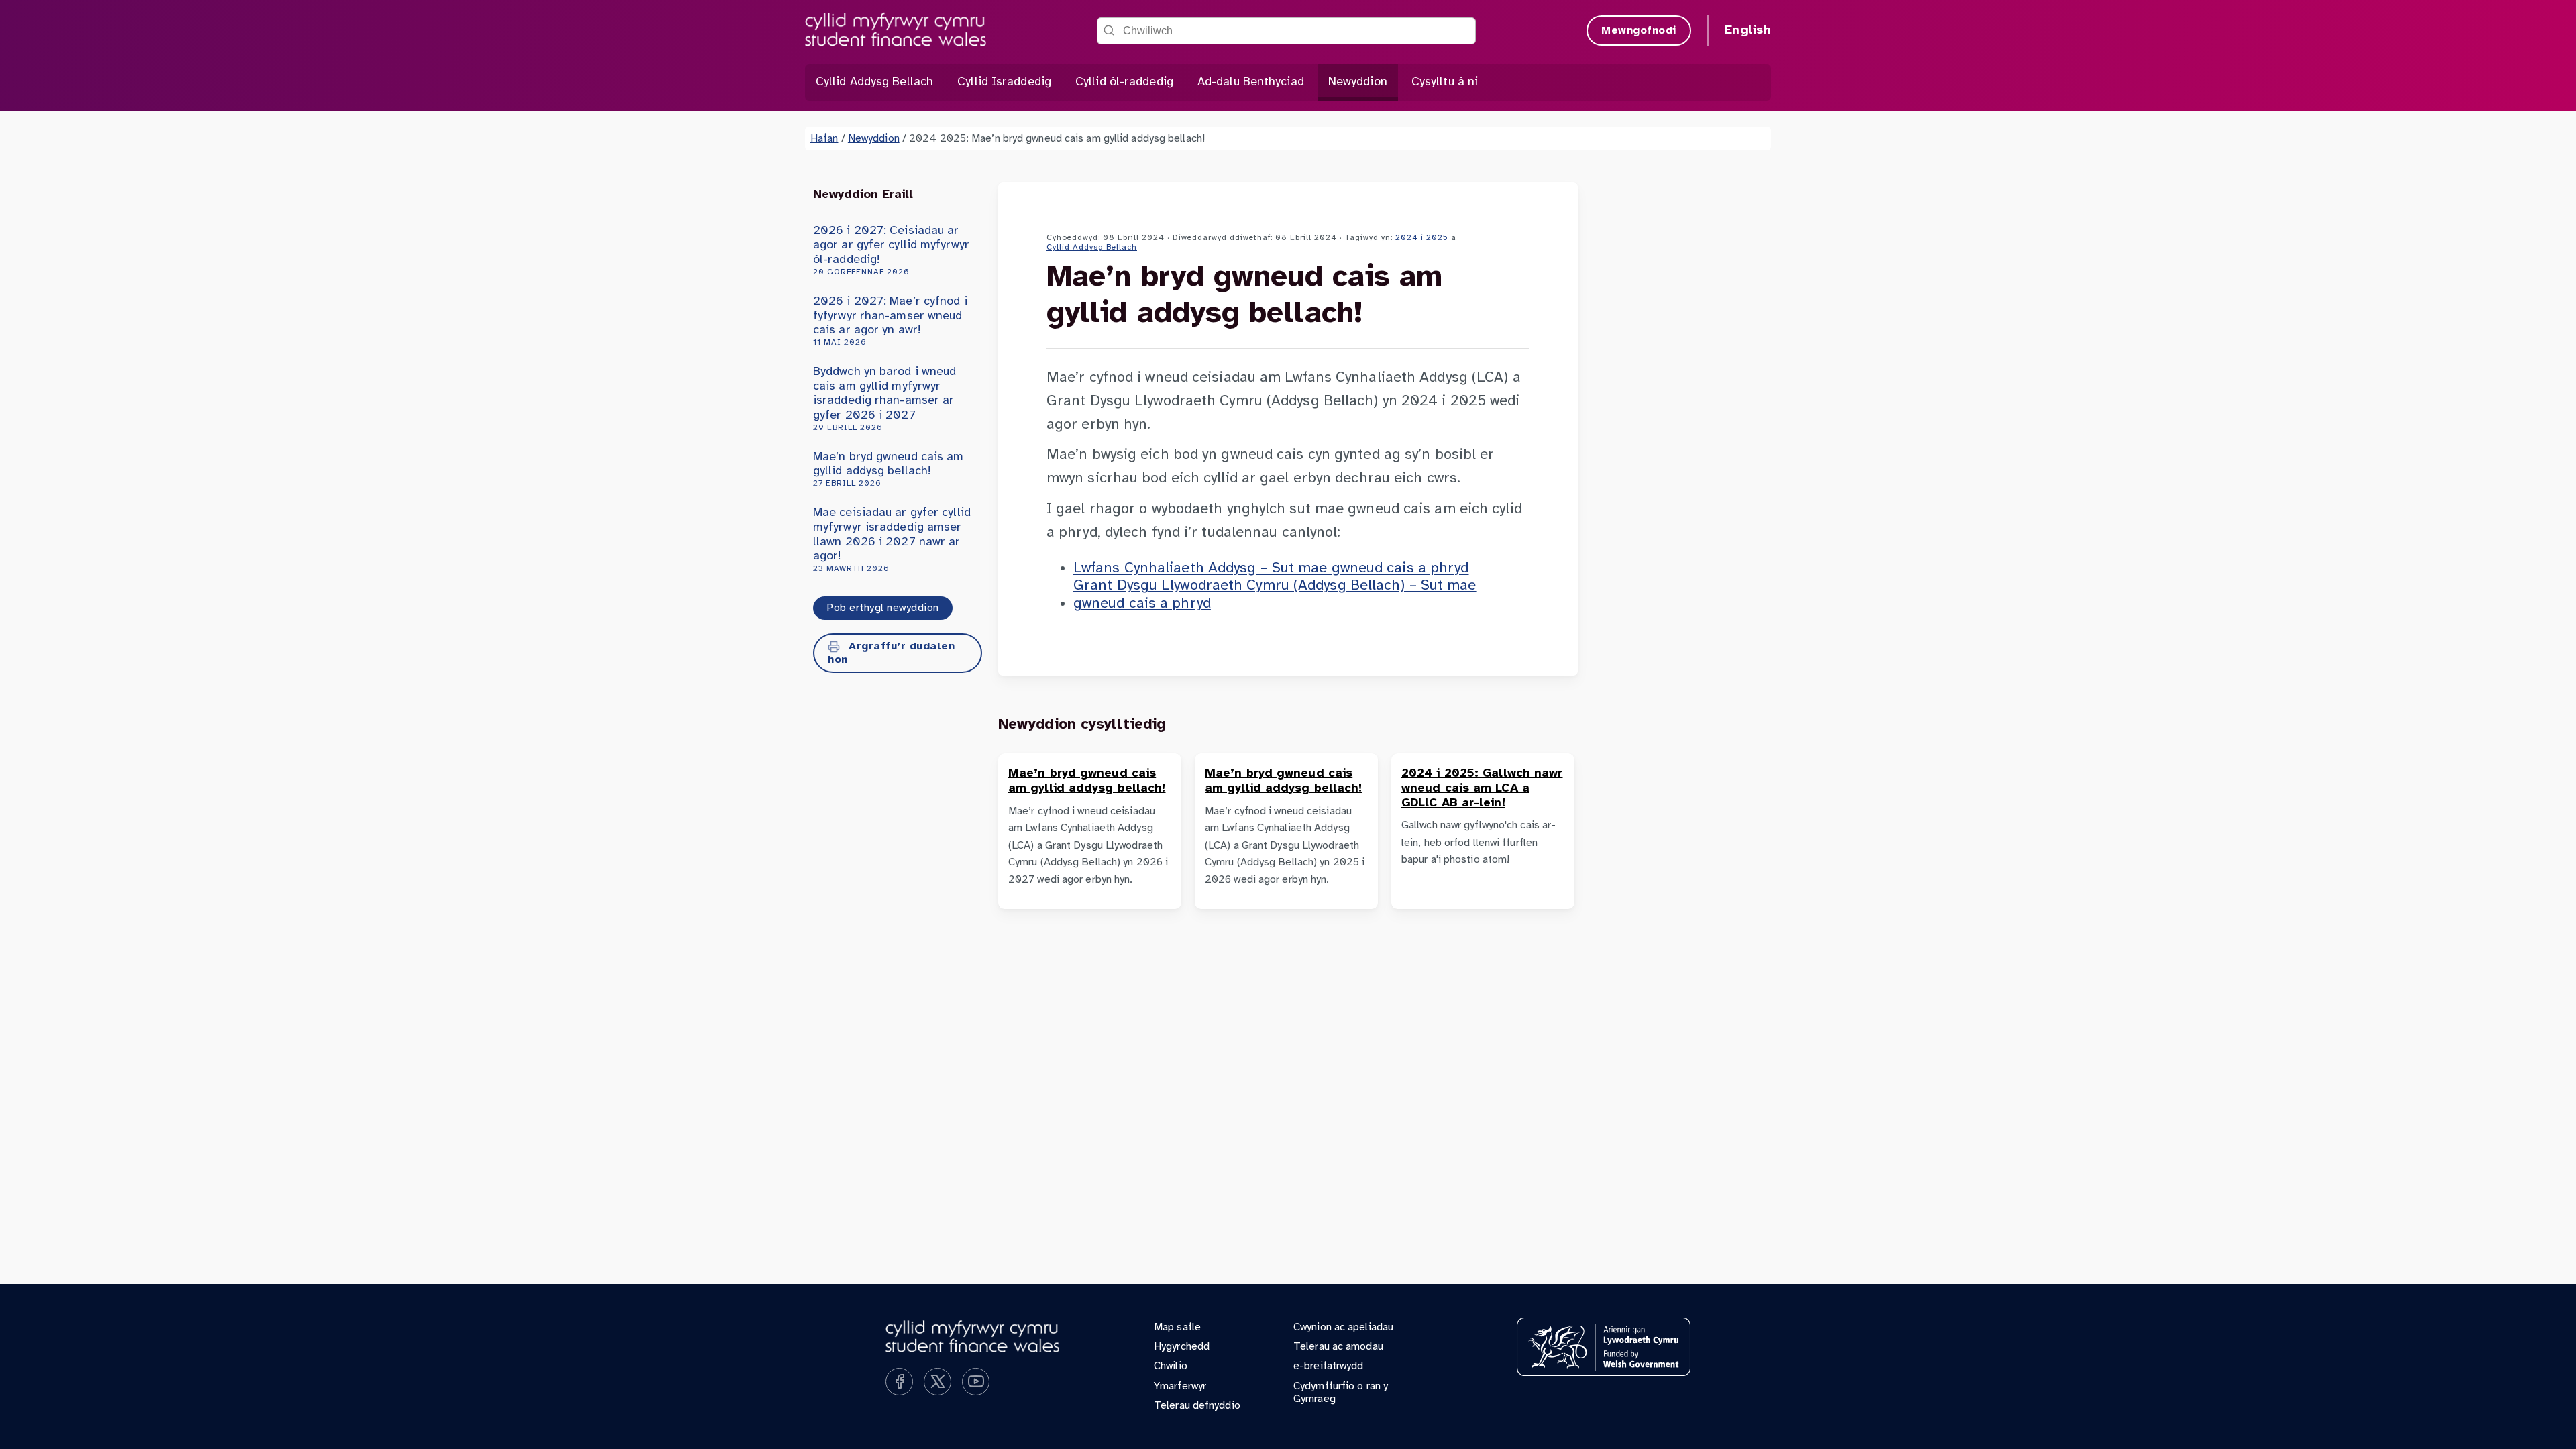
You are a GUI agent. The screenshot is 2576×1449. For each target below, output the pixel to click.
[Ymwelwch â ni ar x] (937, 1382)
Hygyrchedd (1182, 1347)
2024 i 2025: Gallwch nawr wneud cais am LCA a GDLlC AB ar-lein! (1482, 788)
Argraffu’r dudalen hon (891, 653)
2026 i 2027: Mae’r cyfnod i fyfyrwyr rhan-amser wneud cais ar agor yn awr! (890, 321)
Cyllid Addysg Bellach (874, 82)
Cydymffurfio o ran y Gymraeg (1341, 1393)
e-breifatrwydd (1328, 1366)
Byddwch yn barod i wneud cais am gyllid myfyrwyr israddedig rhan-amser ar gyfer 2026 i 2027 (884, 398)
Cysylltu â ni (1445, 82)
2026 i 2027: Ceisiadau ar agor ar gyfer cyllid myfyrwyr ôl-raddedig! (891, 251)
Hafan (824, 139)
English (1748, 31)
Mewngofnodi (1639, 31)
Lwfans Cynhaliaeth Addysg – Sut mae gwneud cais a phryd (1271, 568)
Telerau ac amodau (1338, 1347)
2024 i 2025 (1422, 238)
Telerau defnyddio (1197, 1406)
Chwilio (1171, 1366)
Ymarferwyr (1180, 1386)
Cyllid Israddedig (1004, 82)
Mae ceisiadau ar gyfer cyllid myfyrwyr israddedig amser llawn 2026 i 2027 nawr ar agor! (892, 539)
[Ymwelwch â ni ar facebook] (899, 1382)
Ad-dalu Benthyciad (1251, 82)
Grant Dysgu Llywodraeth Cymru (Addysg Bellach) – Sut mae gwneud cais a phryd (1275, 594)
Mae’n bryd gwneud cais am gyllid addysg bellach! (889, 469)
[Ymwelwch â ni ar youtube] (976, 1382)
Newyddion (1358, 82)
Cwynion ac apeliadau (1343, 1327)
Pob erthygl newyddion (883, 608)
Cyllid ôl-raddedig (1124, 82)
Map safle (1177, 1327)
